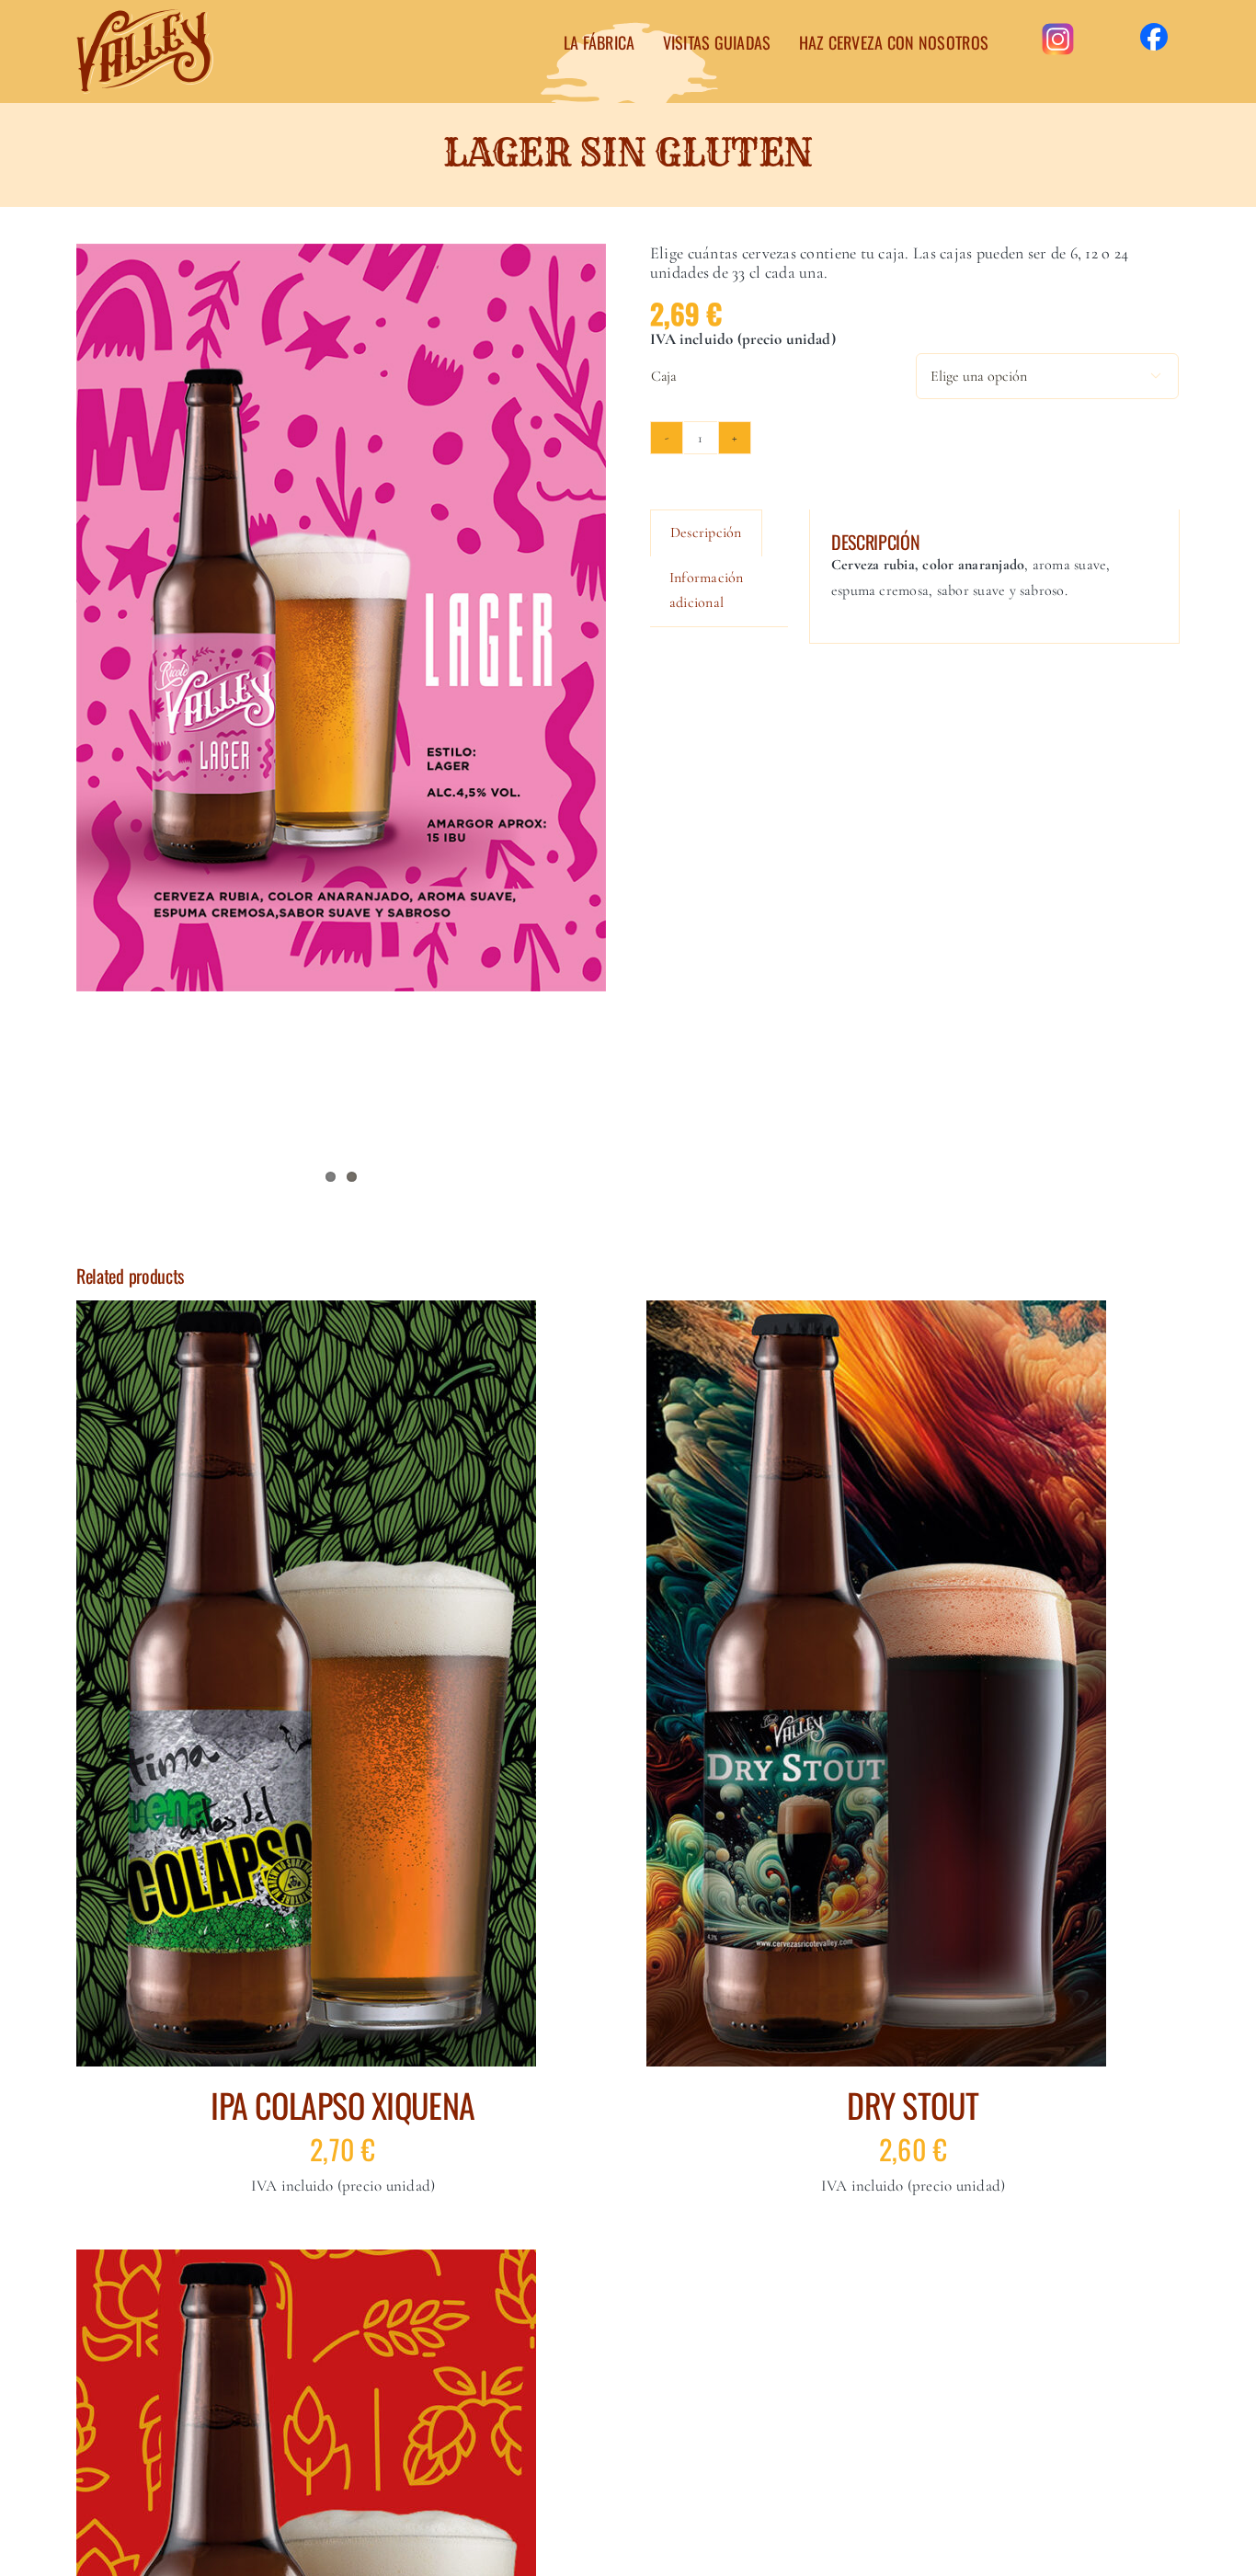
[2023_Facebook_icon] (1154, 30)
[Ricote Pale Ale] (306, 2261)
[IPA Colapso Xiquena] (306, 1312)
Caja (664, 376)
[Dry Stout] (876, 1312)
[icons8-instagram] (1058, 26)
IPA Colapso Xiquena (343, 2105)
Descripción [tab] (706, 532)
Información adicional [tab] (707, 590)
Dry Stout (913, 2105)
